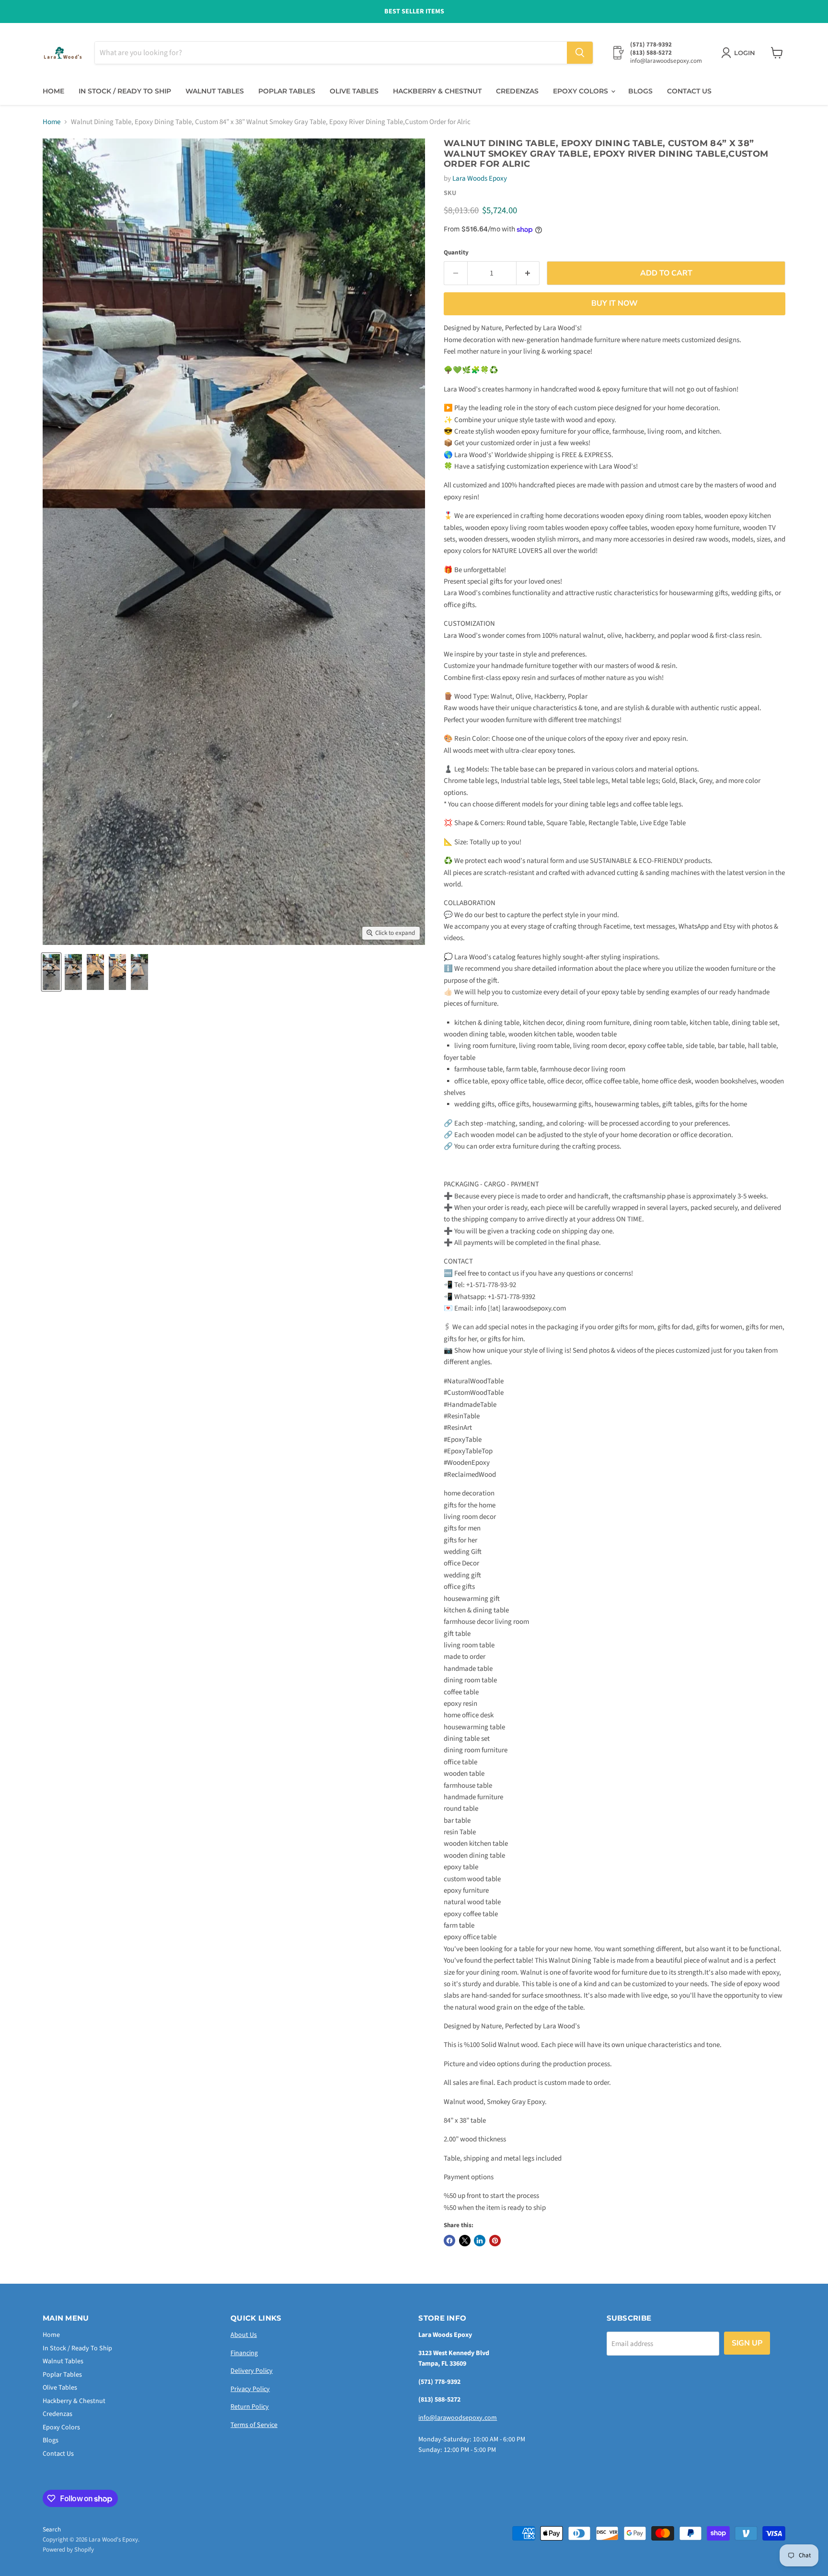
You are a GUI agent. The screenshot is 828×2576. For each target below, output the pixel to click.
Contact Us (689, 91)
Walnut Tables (215, 91)
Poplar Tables (287, 91)
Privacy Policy (250, 2389)
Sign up (747, 2343)
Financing (244, 2353)
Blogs (640, 91)
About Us (244, 2335)
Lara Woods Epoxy (480, 178)
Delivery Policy (252, 2371)
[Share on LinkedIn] (480, 2241)
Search (52, 2530)
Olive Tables (354, 91)
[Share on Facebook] (449, 2241)
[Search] (580, 53)
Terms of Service (254, 2425)
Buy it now (615, 303)
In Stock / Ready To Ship (125, 91)
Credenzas (517, 91)
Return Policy (250, 2407)
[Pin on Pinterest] (495, 2241)
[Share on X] (465, 2241)
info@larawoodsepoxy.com (458, 2418)
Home (53, 91)
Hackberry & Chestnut (437, 91)
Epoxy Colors (581, 91)
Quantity (456, 253)
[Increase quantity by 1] (528, 273)
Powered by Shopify (68, 2550)
